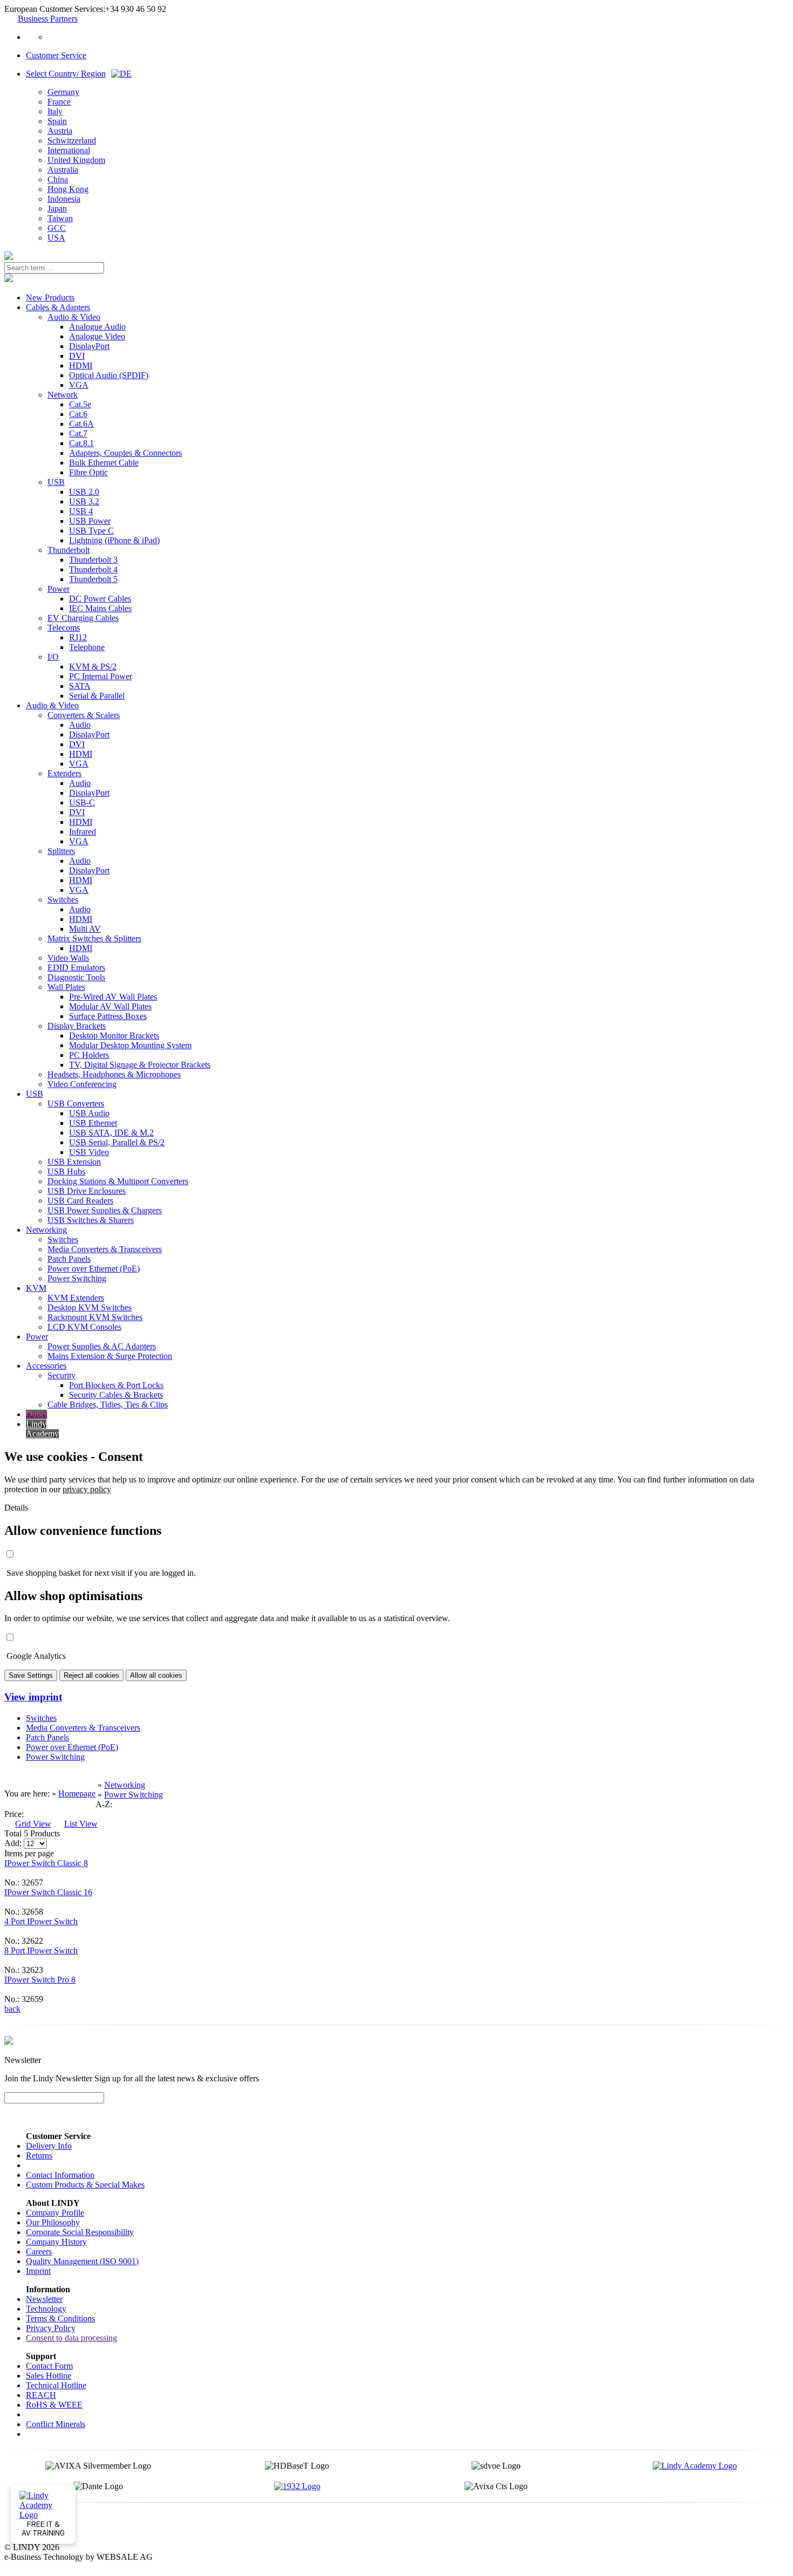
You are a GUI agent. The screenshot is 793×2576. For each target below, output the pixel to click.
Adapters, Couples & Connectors (125, 453)
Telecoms (64, 628)
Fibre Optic (88, 472)
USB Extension (74, 1162)
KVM (36, 1288)
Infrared (83, 832)
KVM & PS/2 (93, 667)
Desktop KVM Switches (90, 1307)
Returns (39, 2155)
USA (56, 238)
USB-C (82, 802)
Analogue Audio (97, 327)
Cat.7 (78, 433)
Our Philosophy (53, 2222)
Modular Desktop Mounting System (130, 1045)
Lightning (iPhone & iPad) (114, 540)
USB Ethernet (93, 1123)
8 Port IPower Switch (41, 1950)
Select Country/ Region (66, 74)
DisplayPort (89, 346)
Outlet (36, 1414)
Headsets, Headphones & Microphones (114, 1074)
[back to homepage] (9, 257)
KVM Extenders (76, 1298)
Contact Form (49, 2366)
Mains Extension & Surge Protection (110, 1356)
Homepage (77, 1793)
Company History (56, 2242)
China (58, 179)
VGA (79, 385)
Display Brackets (77, 1026)
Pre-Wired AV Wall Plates (113, 997)
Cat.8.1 (81, 443)
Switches (63, 900)
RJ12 (78, 637)
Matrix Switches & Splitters (94, 938)
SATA (80, 686)
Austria (60, 131)
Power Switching (77, 1278)
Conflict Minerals (56, 2424)
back (12, 2009)
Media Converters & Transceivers (105, 1249)
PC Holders (89, 1055)
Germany (63, 92)
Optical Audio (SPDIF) (109, 375)
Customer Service (56, 55)
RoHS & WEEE (54, 2405)
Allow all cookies (156, 1675)
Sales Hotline (49, 2376)
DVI (77, 356)
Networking (46, 1230)
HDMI (81, 365)
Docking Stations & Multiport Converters (118, 1181)
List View (81, 1824)
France (59, 102)
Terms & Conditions (60, 2318)
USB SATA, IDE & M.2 (111, 1133)
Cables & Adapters (58, 307)
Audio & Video (74, 317)
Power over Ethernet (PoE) (94, 1269)
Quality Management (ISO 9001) (82, 2261)
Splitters (61, 851)
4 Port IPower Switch (41, 1921)
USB (56, 482)
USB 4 (81, 511)
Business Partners (48, 19)
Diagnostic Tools (76, 977)
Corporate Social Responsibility (80, 2232)
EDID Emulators (76, 968)
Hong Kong (68, 189)
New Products (50, 298)
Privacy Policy (51, 2328)
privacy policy (87, 1489)
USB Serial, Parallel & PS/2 (117, 1142)
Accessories (46, 1366)
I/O (53, 657)
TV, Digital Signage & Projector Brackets (140, 1065)
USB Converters (76, 1103)
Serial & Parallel (97, 696)
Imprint (38, 2271)
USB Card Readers (80, 1201)
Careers (39, 2252)
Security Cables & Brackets (116, 1395)
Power (59, 589)
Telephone (87, 647)
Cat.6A (81, 424)
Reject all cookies (91, 1675)
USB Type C (91, 531)
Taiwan (60, 218)
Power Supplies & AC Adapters (102, 1346)
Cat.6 (78, 414)
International (69, 150)
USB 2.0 (84, 492)
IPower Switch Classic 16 (48, 1892)
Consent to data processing (71, 2338)
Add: (13, 1843)
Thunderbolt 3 (93, 560)
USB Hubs (66, 1171)
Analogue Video (97, 336)
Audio (80, 725)
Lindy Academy (42, 1429)
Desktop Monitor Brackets (114, 1036)
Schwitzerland (72, 141)
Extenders (64, 773)
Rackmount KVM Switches (95, 1317)
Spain (57, 121)
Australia (63, 170)
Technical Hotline (56, 2385)
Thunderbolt (69, 550)
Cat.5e (80, 404)
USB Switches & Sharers (91, 1220)
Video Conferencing (82, 1084)
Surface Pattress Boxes (108, 1016)
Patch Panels (69, 1259)
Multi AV (85, 929)
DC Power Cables (100, 599)
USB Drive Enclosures (87, 1191)
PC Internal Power (101, 676)
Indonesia (64, 199)
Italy (55, 111)
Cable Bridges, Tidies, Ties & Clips (108, 1405)
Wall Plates (66, 987)
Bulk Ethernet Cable (104, 463)
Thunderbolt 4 (93, 569)
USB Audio (89, 1113)
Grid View (33, 1824)
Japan (57, 209)
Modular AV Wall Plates (110, 1006)
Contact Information (60, 2175)
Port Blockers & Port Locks (116, 1385)
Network (63, 395)
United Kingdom (76, 160)
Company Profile (55, 2213)
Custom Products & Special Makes (85, 2185)
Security (61, 1375)
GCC (57, 228)
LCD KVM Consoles (84, 1327)
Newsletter (44, 2299)
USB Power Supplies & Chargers (105, 1210)
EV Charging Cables (83, 618)
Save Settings (31, 1675)
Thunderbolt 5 (93, 579)
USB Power (90, 521)
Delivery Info (49, 2146)
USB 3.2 (84, 501)
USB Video (89, 1152)
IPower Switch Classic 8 (46, 1863)
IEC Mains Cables (100, 608)
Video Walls (68, 958)
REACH (41, 2395)
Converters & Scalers (84, 715)
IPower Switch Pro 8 (40, 1980)
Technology (46, 2309)
